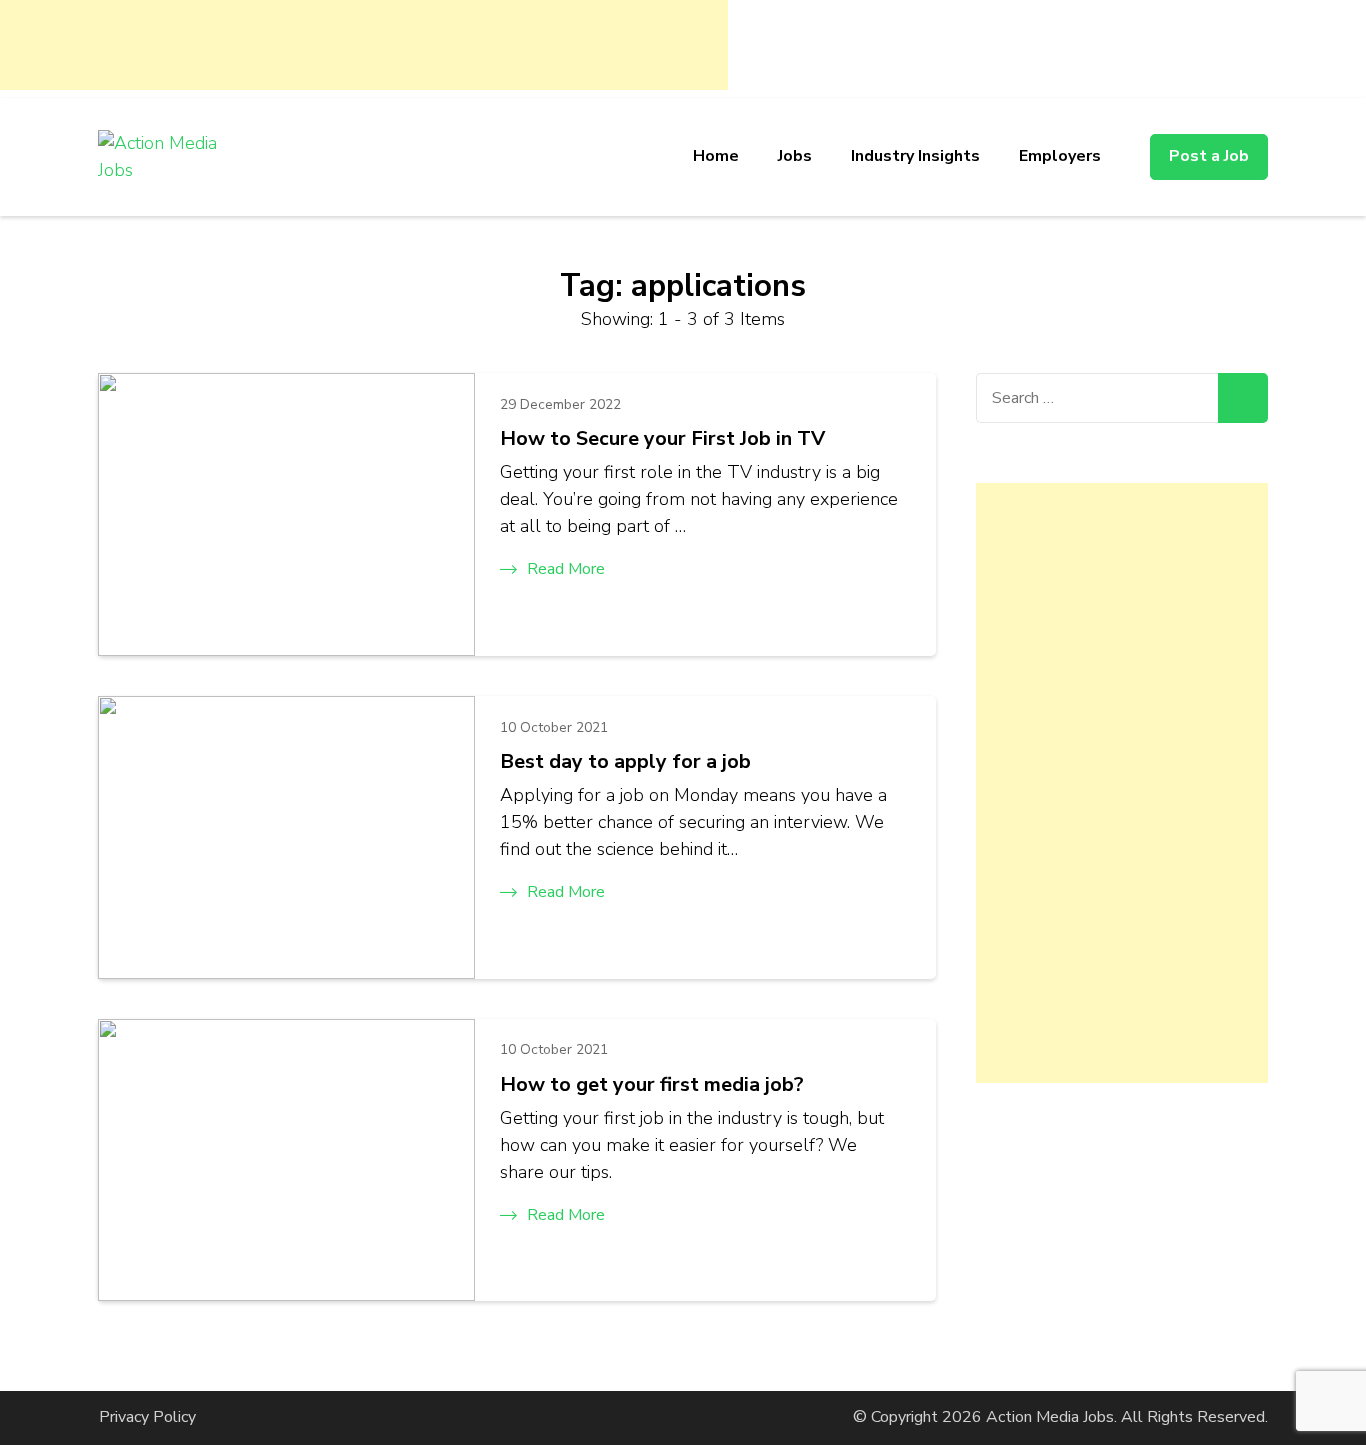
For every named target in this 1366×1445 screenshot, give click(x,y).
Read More (566, 569)
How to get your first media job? (652, 1084)
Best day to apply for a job (625, 761)
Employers (1060, 156)
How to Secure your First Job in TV (662, 438)
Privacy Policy (147, 1417)
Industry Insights (915, 156)
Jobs (795, 156)
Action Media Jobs (1050, 1417)
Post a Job (1209, 156)
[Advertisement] (364, 45)
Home (716, 156)
